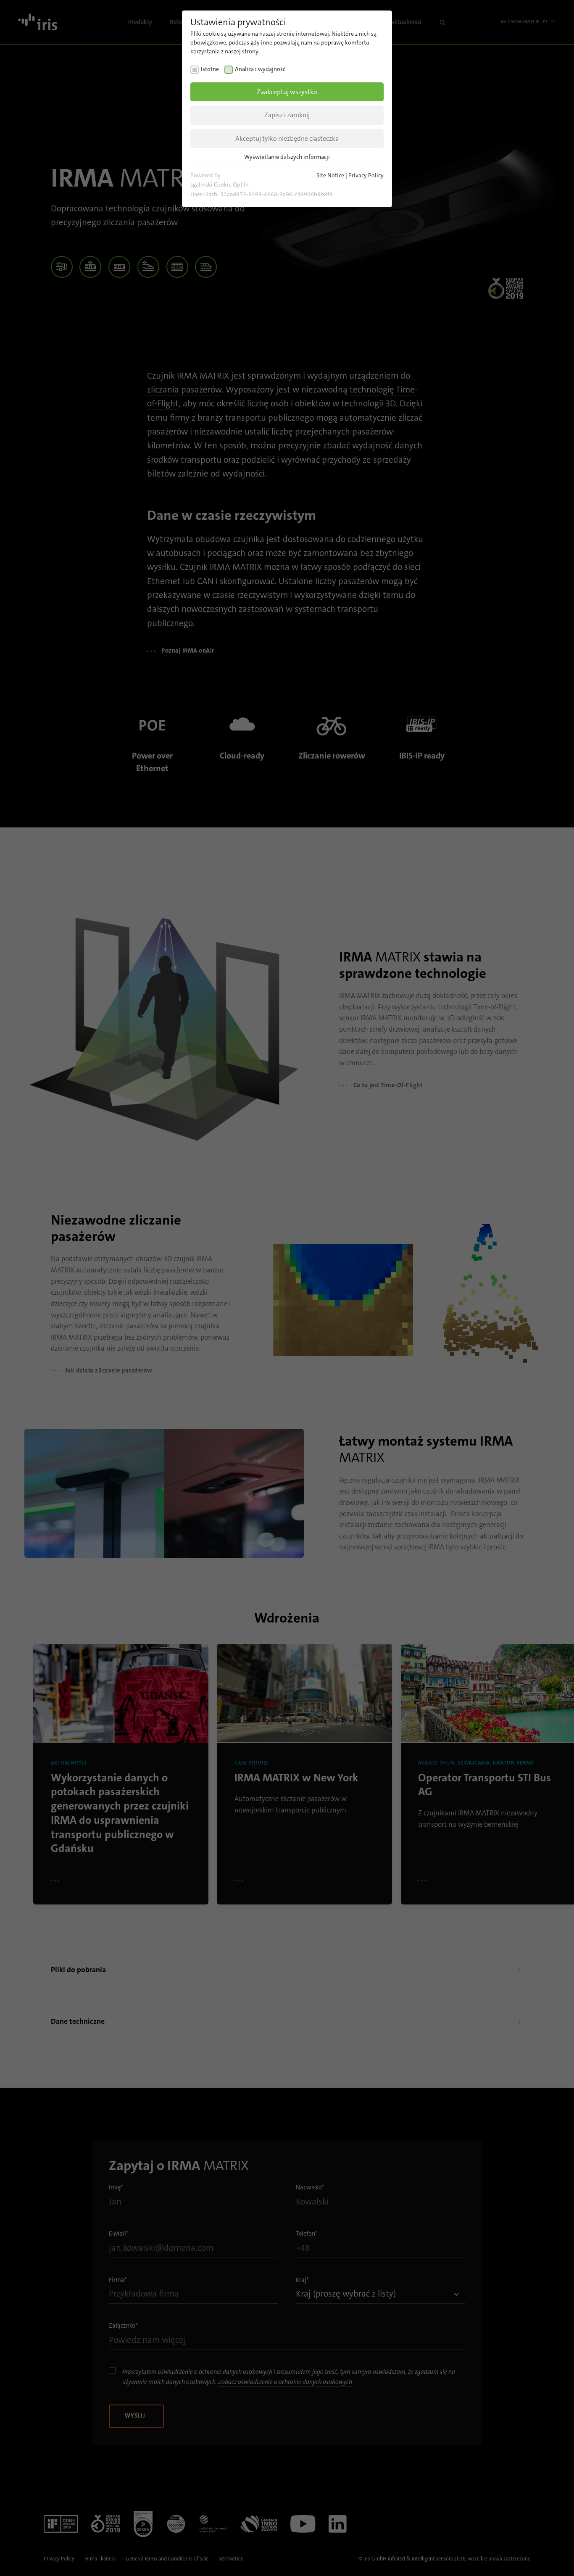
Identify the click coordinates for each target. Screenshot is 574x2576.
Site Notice (330, 175)
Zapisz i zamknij (287, 115)
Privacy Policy (366, 175)
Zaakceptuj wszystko (287, 92)
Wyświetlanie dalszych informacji (287, 157)
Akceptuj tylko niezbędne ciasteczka (287, 138)
